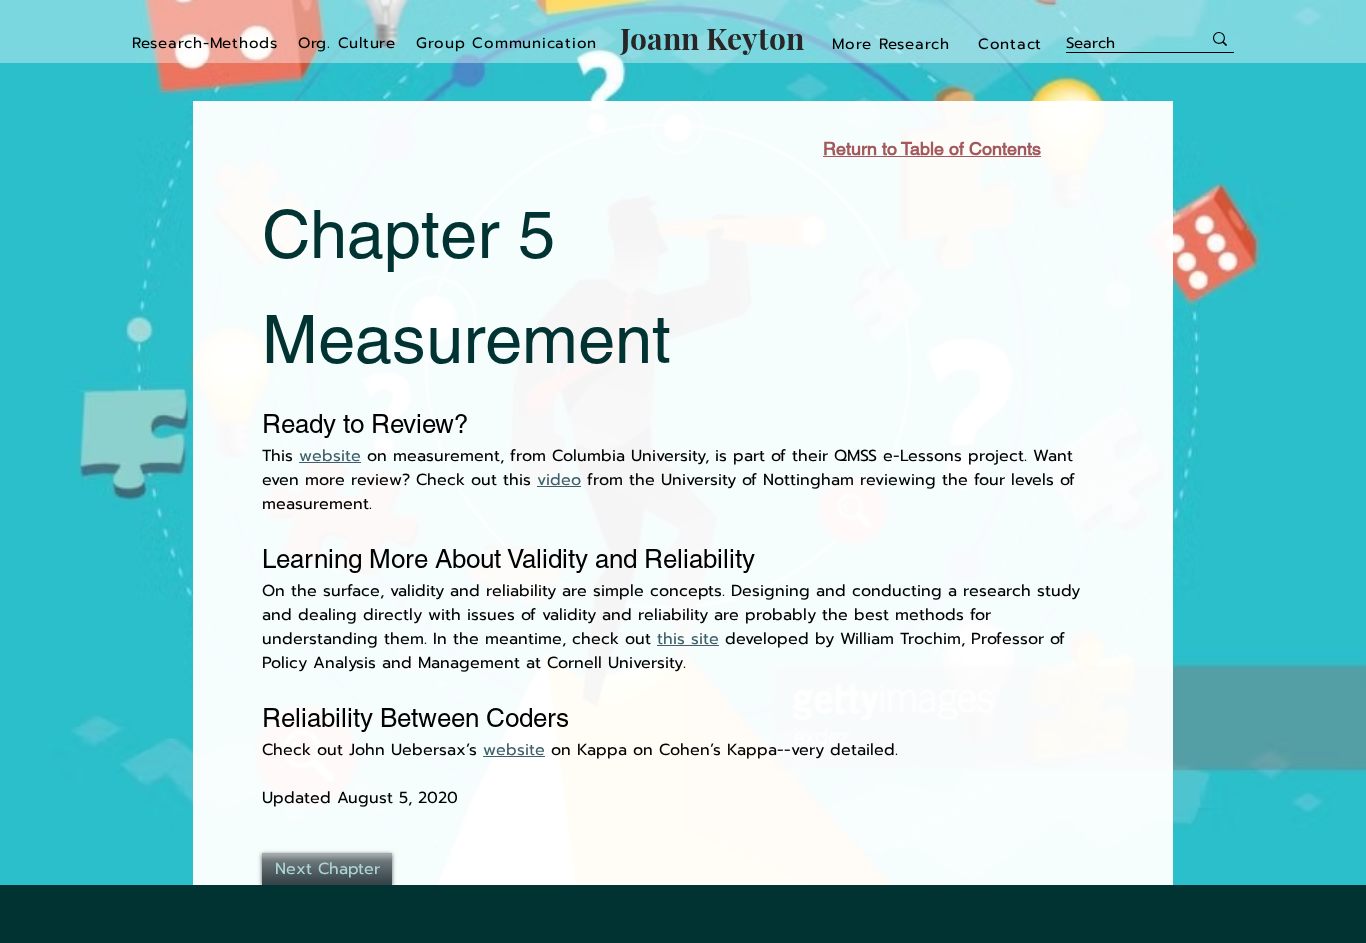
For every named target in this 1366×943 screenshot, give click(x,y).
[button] (891, 44)
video (559, 480)
